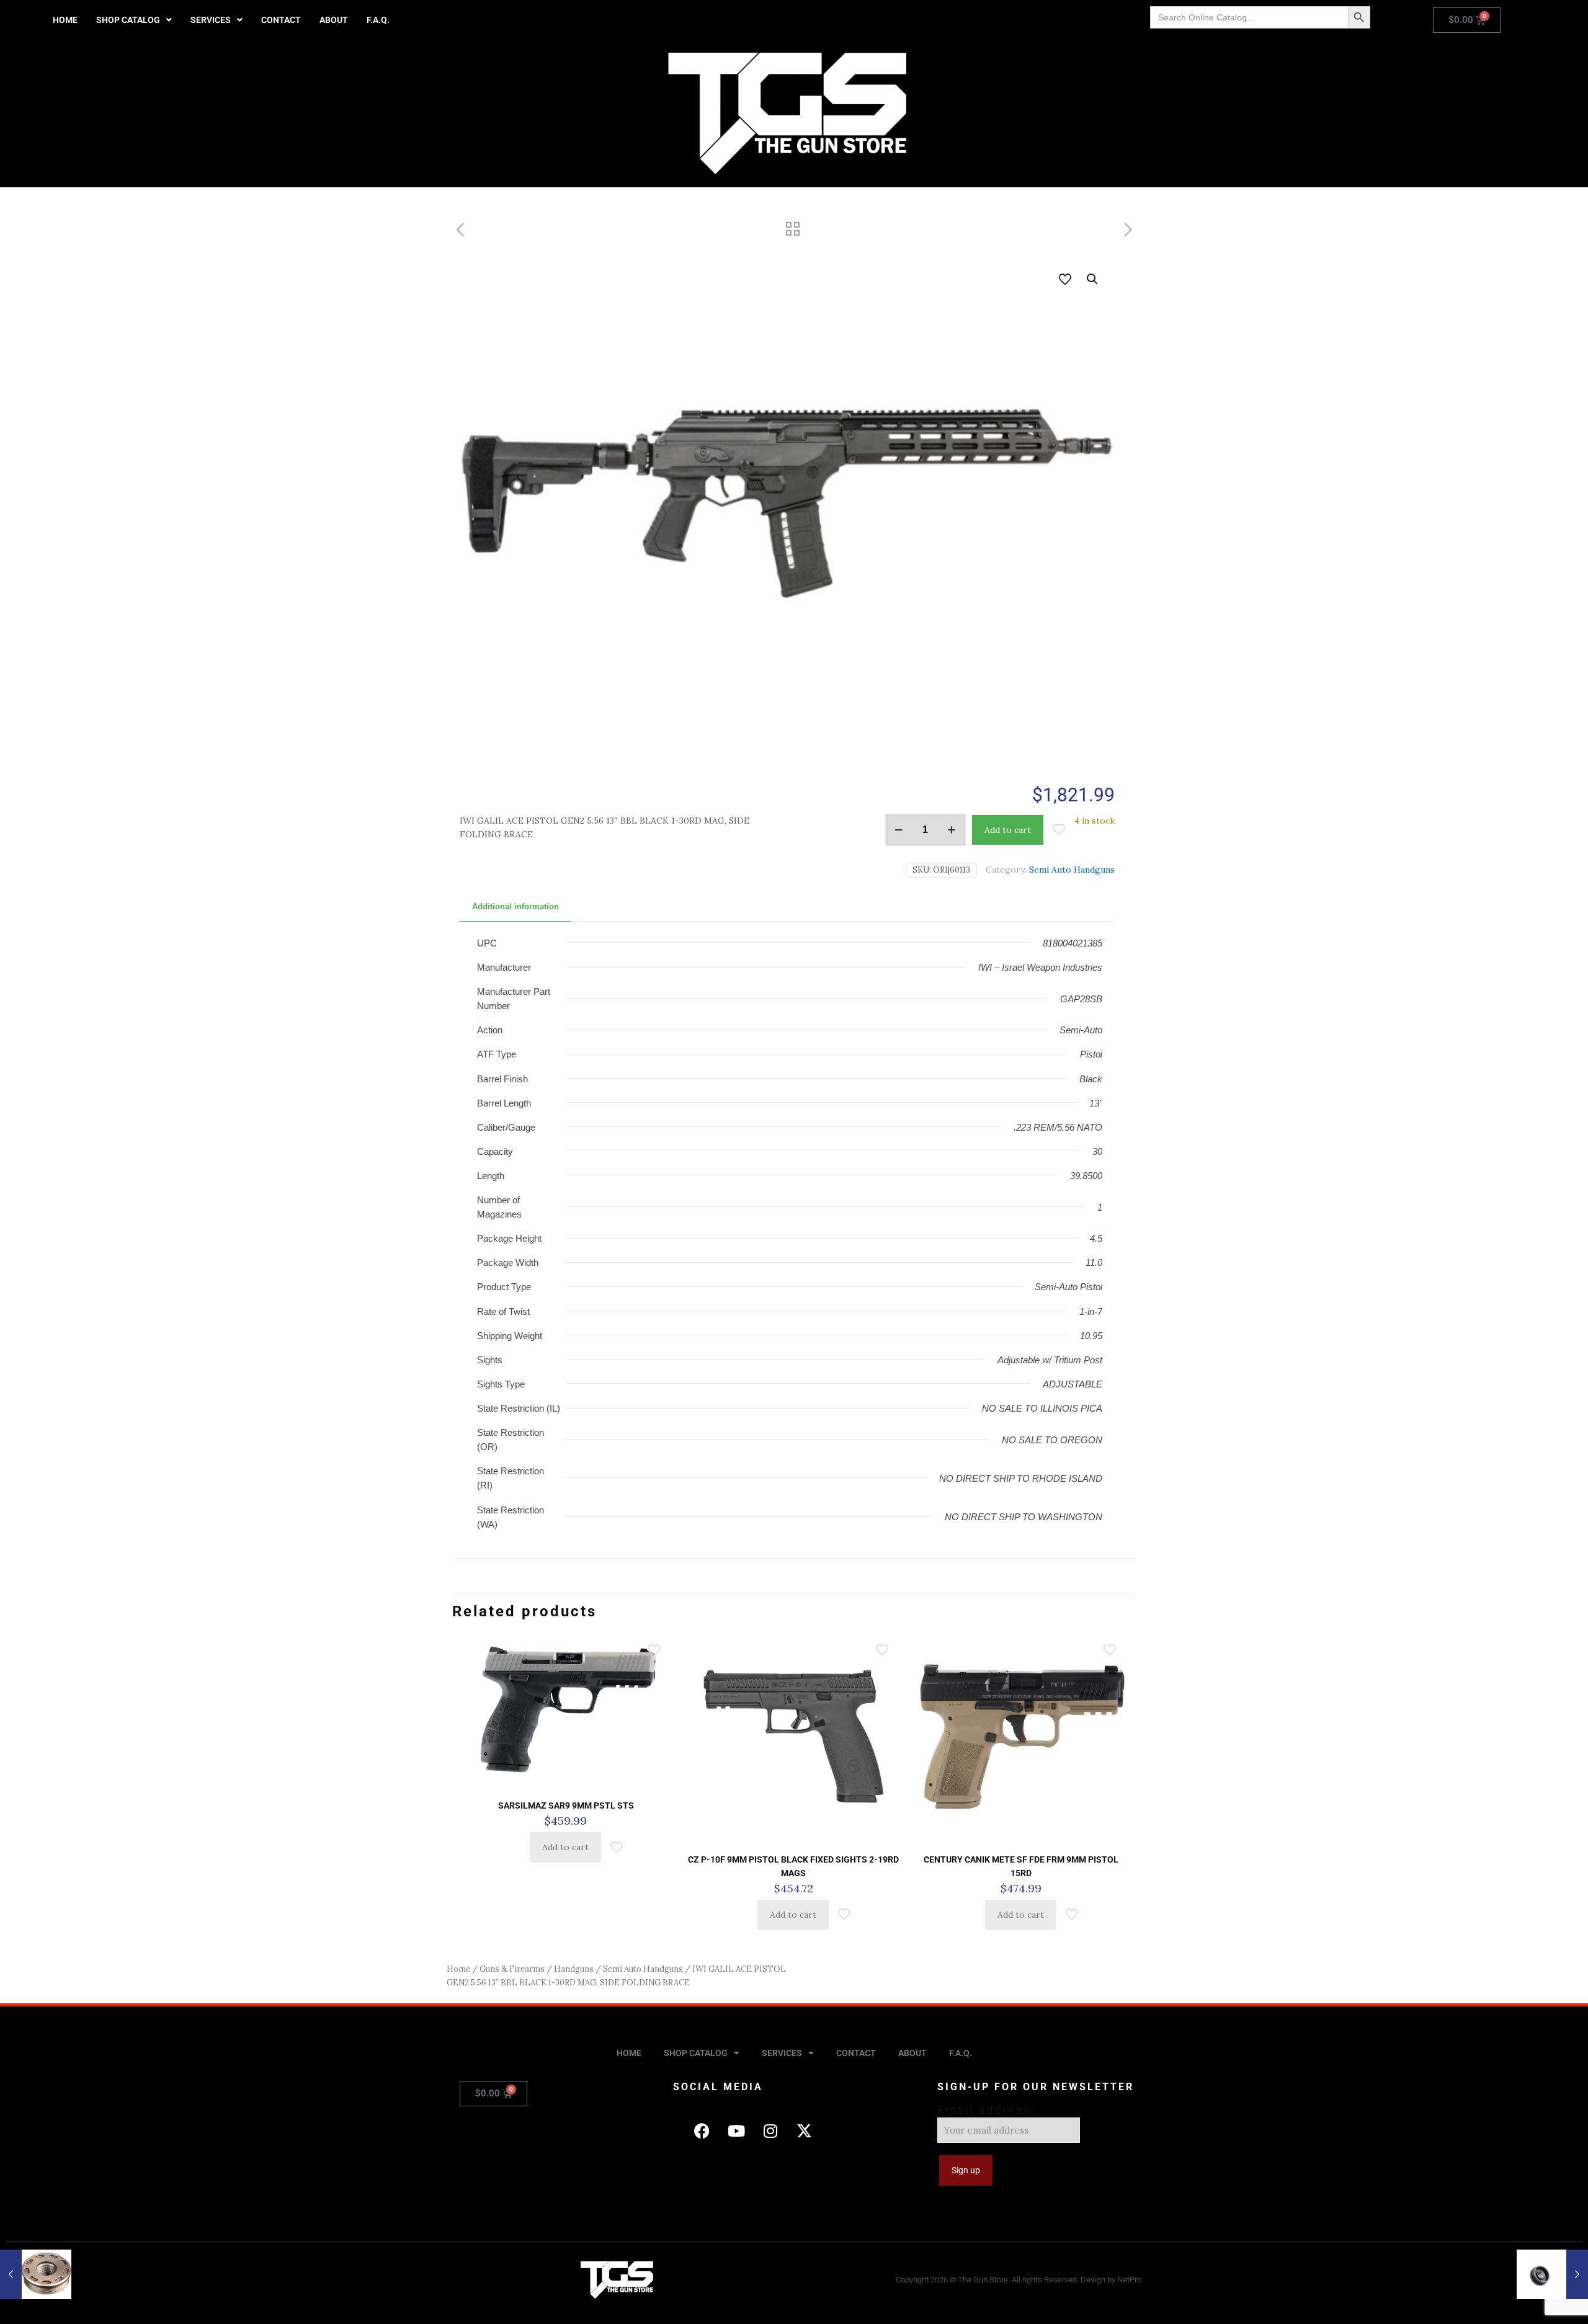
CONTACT (281, 20)
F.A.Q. (378, 20)
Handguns (574, 1969)
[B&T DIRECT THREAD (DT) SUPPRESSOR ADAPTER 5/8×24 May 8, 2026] (1552, 2274)
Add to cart (1008, 830)
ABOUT (334, 20)
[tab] (515, 907)
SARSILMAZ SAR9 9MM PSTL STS (566, 1805)
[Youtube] (736, 2130)
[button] (134, 20)
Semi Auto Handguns (1072, 870)
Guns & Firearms (512, 1969)
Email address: (986, 2110)
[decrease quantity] (899, 830)
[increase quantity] (952, 830)
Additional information (515, 906)
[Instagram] (770, 2130)
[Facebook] (702, 2130)
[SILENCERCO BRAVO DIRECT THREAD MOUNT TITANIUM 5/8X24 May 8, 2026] (36, 2274)
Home (458, 1969)
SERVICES (211, 20)
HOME (65, 20)
